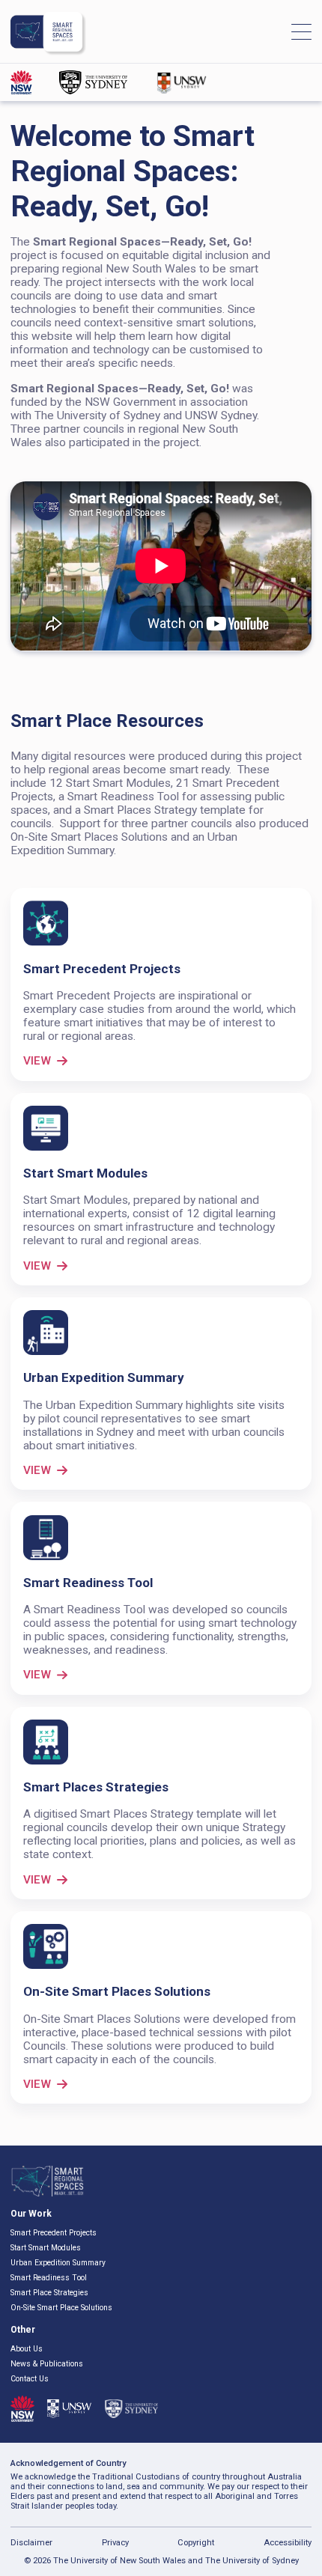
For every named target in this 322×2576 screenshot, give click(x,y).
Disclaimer (31, 2543)
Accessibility (288, 2543)
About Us (27, 2349)
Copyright (196, 2543)
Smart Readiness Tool (49, 2278)
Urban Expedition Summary (58, 2263)
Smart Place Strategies (49, 2293)
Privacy (115, 2543)
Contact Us (30, 2379)
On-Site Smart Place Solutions (61, 2308)
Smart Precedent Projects (54, 2233)
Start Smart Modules (46, 2248)
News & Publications (47, 2364)
